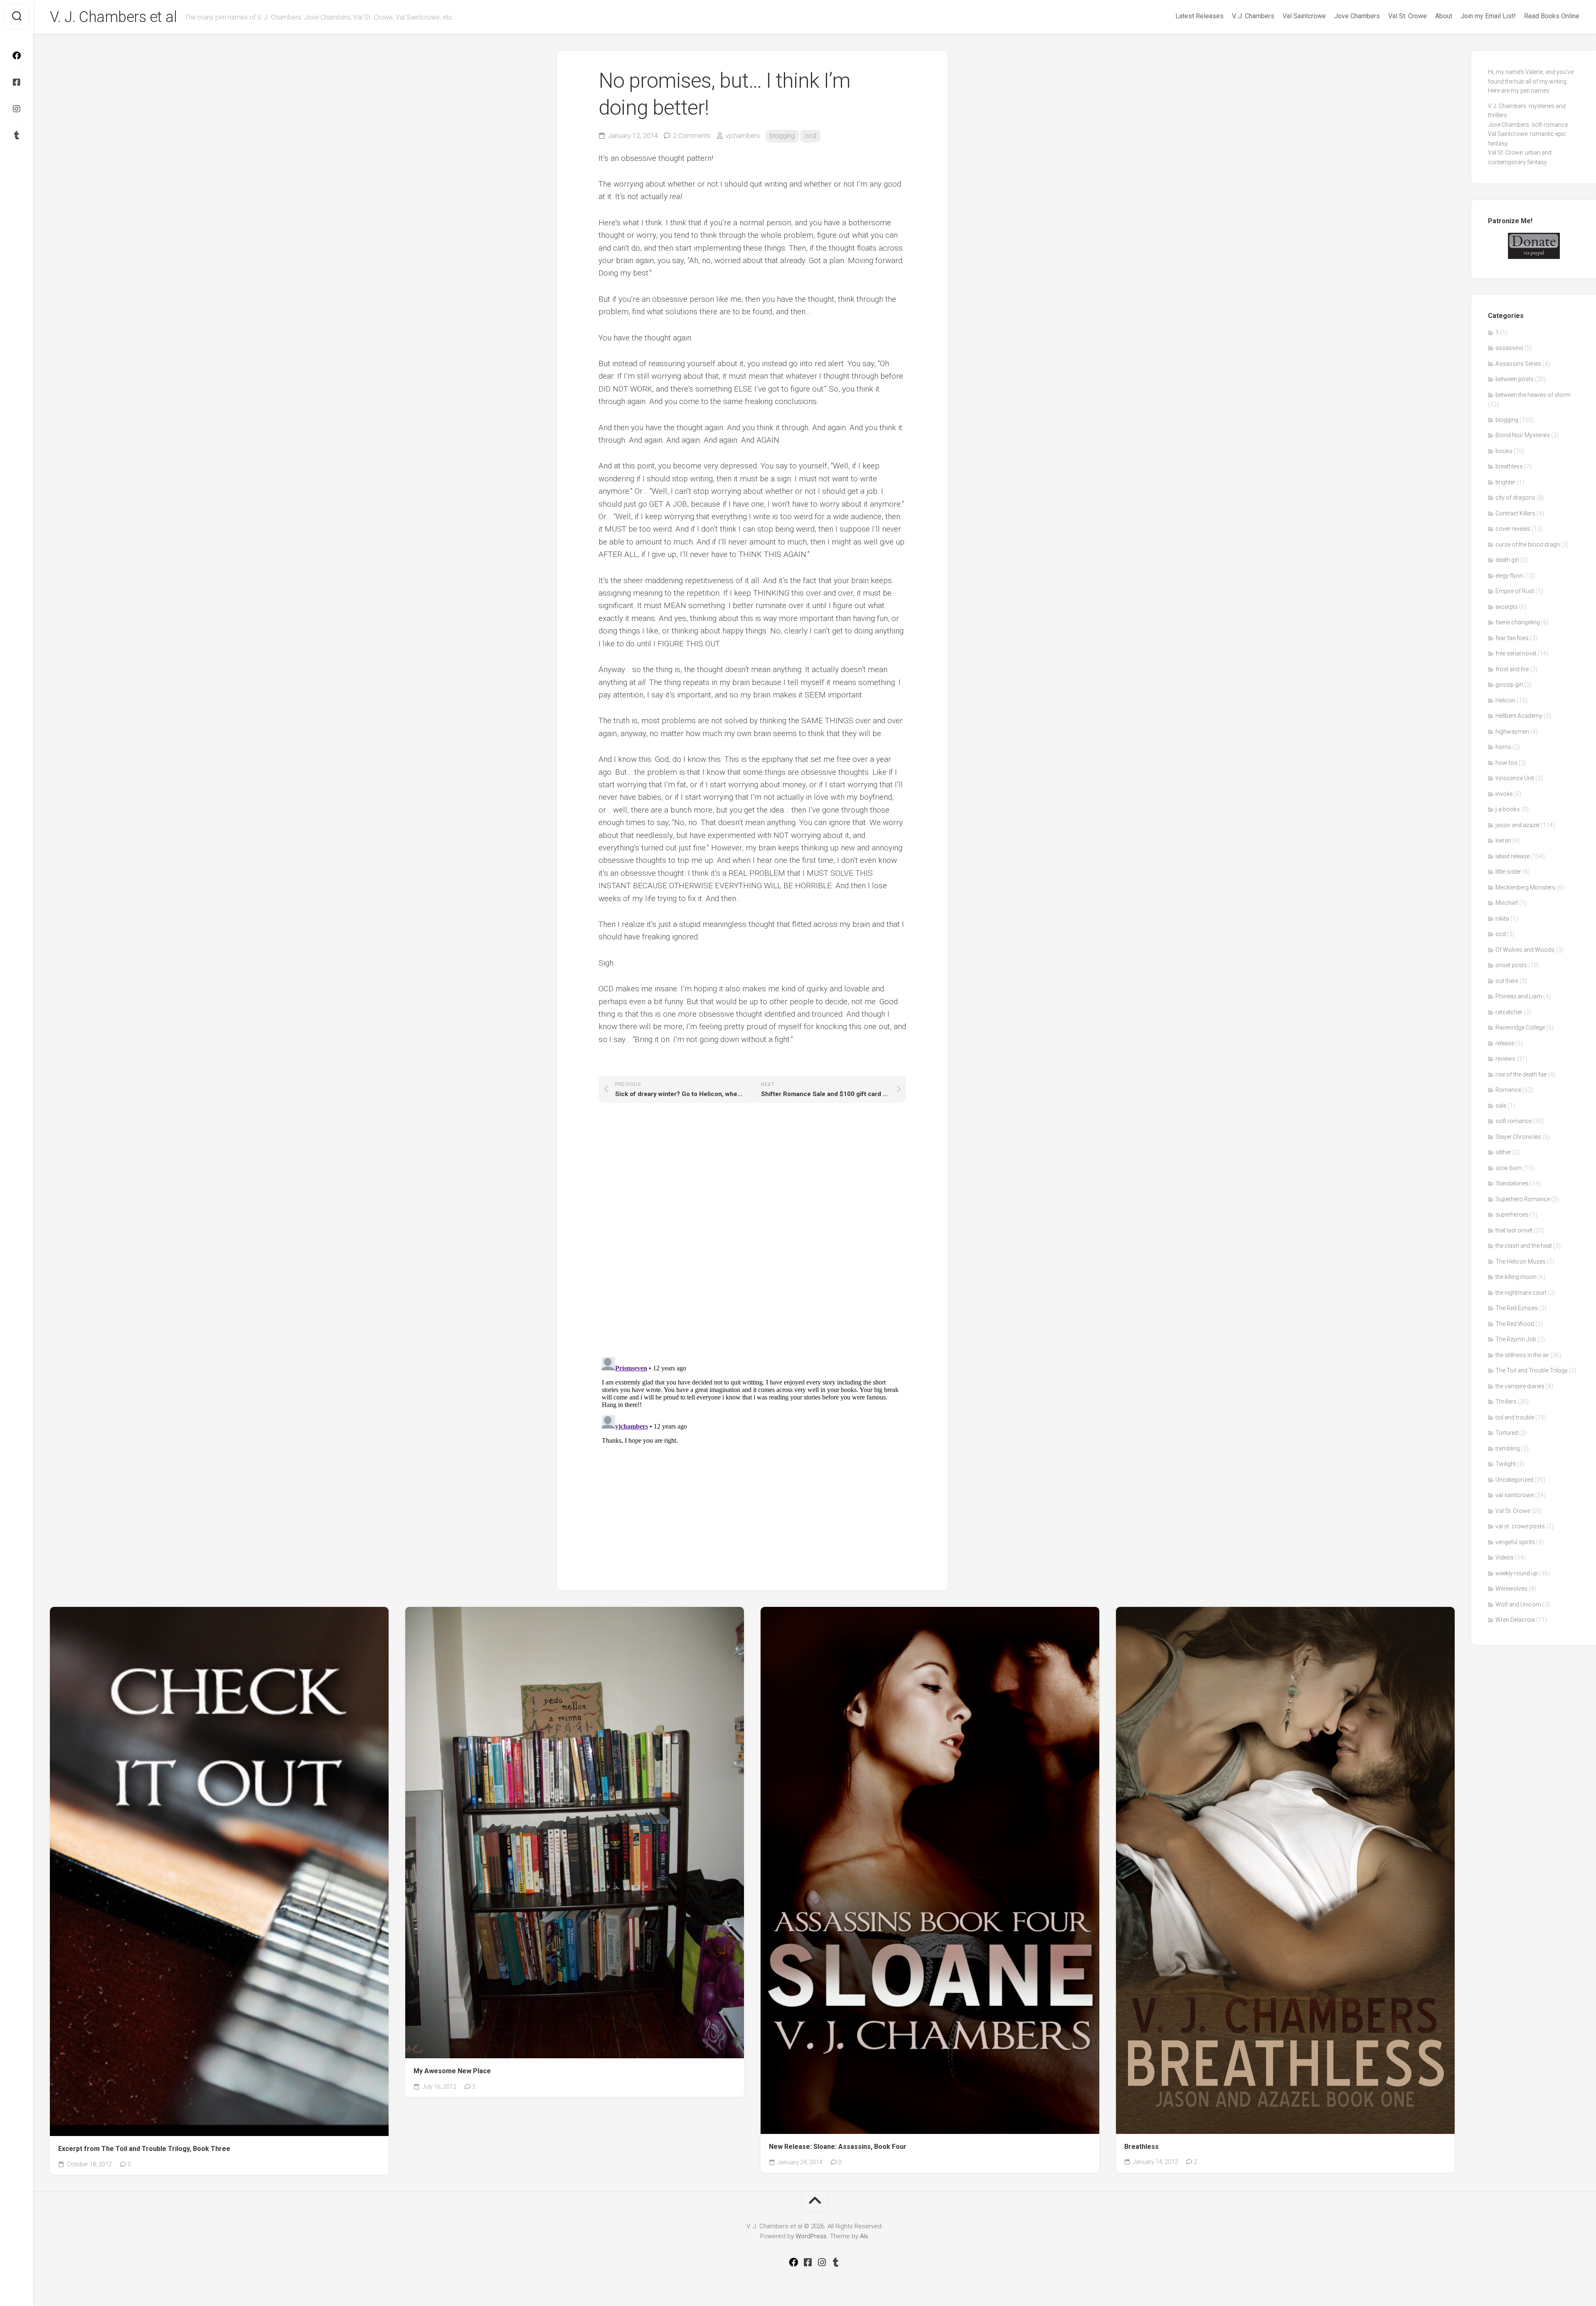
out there (1507, 981)
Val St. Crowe (1408, 16)
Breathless (1142, 2147)
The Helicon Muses (1521, 1261)
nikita (1502, 919)
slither (1503, 1152)
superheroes (1512, 1215)
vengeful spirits (1515, 1542)
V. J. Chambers (1253, 16)
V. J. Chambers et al (113, 17)
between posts (1515, 379)
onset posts (1511, 965)
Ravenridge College (1520, 1027)
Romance (1508, 1090)
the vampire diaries (1520, 1386)
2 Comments (692, 136)
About (1444, 16)
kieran (1503, 840)
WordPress (811, 2236)
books (1504, 451)
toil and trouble (1515, 1417)
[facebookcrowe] (17, 56)
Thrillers (1506, 1402)
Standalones (1512, 1183)
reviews (1505, 1059)
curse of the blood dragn (1528, 544)
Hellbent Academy (1519, 716)
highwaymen (1512, 732)
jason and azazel (1517, 825)
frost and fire (1512, 669)
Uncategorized (1514, 1480)
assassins (1509, 348)
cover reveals (1513, 529)
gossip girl (1509, 685)
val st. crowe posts (1520, 1526)
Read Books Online (1552, 16)
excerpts (1507, 607)
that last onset (1514, 1230)
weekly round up (1517, 1573)
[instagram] (17, 109)
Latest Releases (1199, 16)
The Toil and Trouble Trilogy (1532, 1370)
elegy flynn (1509, 576)
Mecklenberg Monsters (1525, 887)
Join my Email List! (1488, 16)
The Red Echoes (1517, 1308)
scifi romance (1513, 1121)
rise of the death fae (1521, 1074)
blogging (782, 136)
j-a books (1508, 809)
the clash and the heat (1524, 1246)
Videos (1505, 1557)
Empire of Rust (1515, 591)
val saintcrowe (1515, 1495)
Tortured (1507, 1433)
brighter (1505, 482)
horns (1503, 747)
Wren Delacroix (1515, 1620)
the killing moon (1516, 1277)
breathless (1509, 466)
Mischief (1507, 903)
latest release (1512, 856)
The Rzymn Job (1516, 1339)
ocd (810, 136)
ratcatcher (1509, 1012)
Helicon (1505, 700)
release (1505, 1043)
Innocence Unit (1515, 778)
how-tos (1506, 763)
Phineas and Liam (1519, 996)
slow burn (1509, 1168)
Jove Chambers (1357, 16)
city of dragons (1515, 498)
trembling (1508, 1449)
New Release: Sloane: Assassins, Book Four (838, 2147)
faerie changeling (1518, 622)
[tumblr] (17, 136)
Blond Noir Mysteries (1523, 435)
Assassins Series (1518, 364)
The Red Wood (1515, 1324)
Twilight (1506, 1464)
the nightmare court (1521, 1293)
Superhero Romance (1523, 1199)
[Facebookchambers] (17, 82)
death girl (1507, 560)
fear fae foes (1512, 638)
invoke (1504, 794)
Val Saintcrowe (1304, 16)
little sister (1508, 872)
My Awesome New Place (452, 2071)
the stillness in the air (1522, 1355)
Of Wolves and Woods (1525, 950)
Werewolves (1511, 1589)
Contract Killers (1515, 513)
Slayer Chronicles (1518, 1137)
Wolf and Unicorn (1518, 1604)
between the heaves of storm (1533, 395)
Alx (864, 2236)
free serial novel (1516, 653)
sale (1501, 1106)
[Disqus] (752, 1233)
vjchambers (743, 136)
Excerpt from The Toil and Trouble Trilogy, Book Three (144, 2149)
